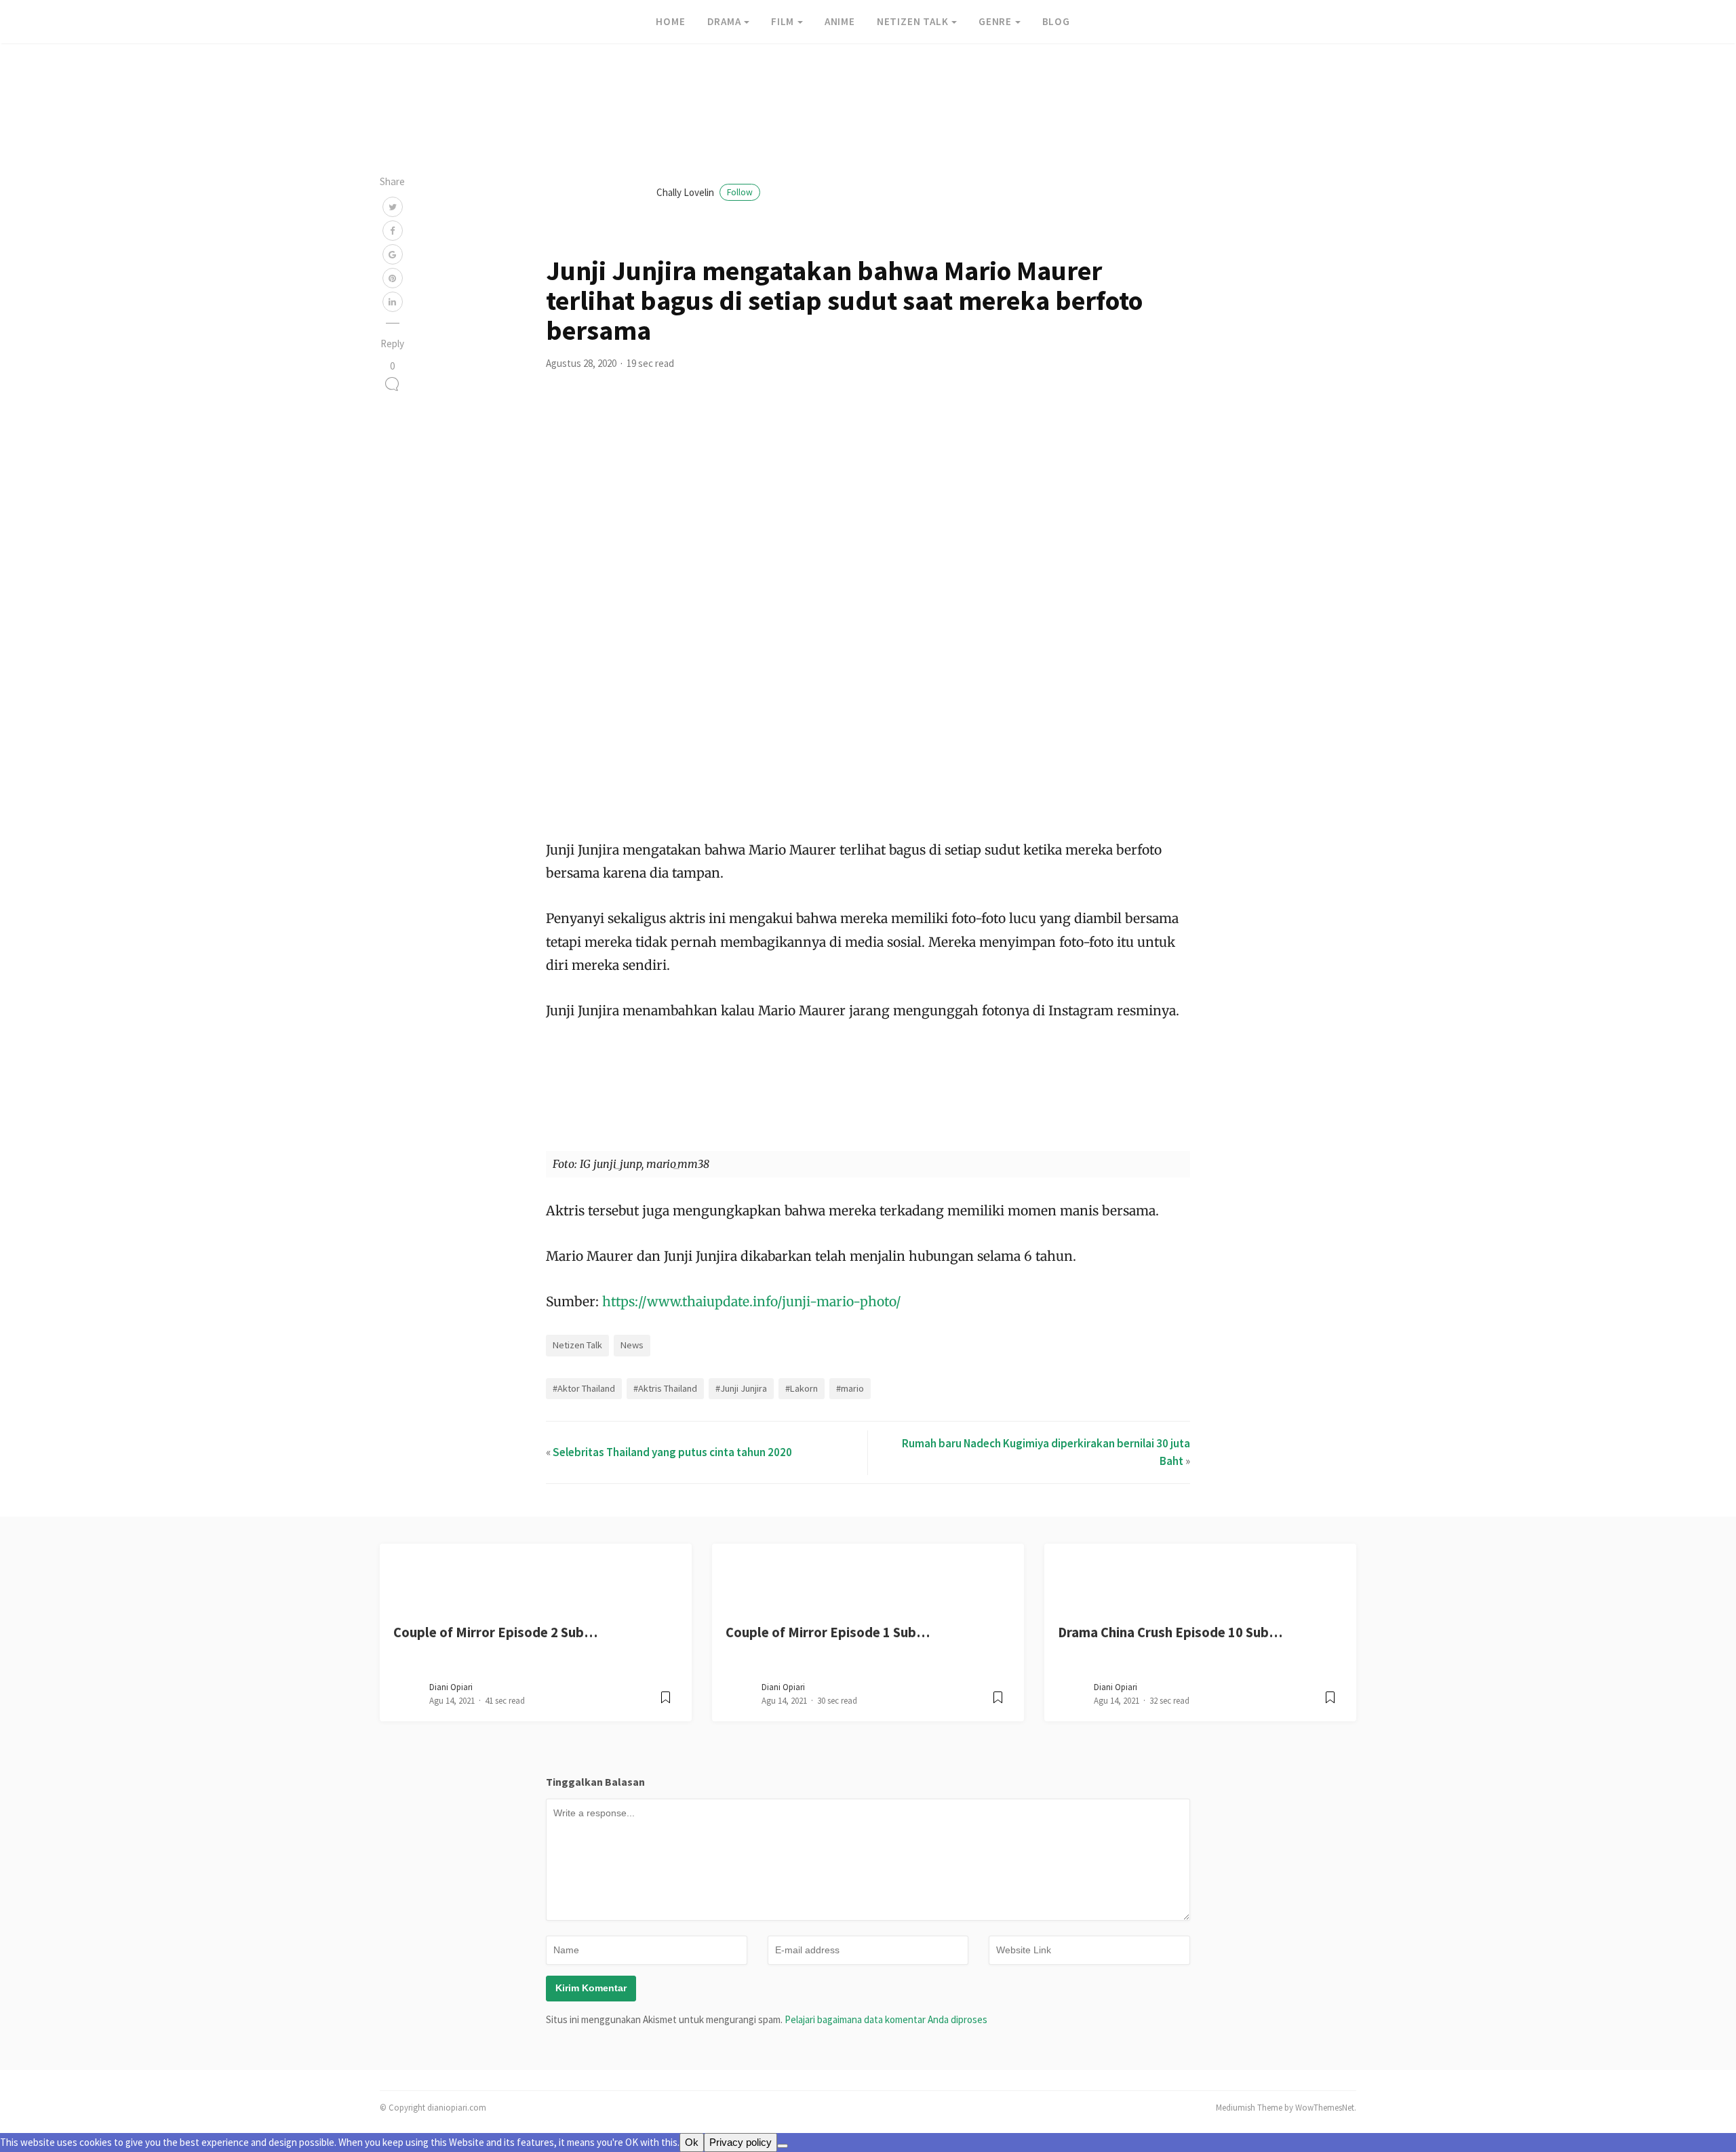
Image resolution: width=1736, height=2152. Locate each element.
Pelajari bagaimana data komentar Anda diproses (886, 2019)
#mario (850, 1388)
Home (670, 21)
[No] (783, 2146)
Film (783, 21)
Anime (840, 21)
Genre (995, 21)
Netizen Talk (913, 21)
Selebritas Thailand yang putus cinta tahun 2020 (672, 1452)
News (632, 1345)
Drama (724, 21)
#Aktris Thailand (665, 1388)
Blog (1056, 21)
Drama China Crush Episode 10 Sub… (1170, 1632)
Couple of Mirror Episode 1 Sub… (828, 1632)
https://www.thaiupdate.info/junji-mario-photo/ (752, 1302)
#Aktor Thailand (584, 1388)
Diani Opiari (451, 1687)
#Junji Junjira (741, 1388)
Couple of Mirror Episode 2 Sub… (495, 1632)
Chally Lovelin (705, 192)
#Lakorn (802, 1388)
